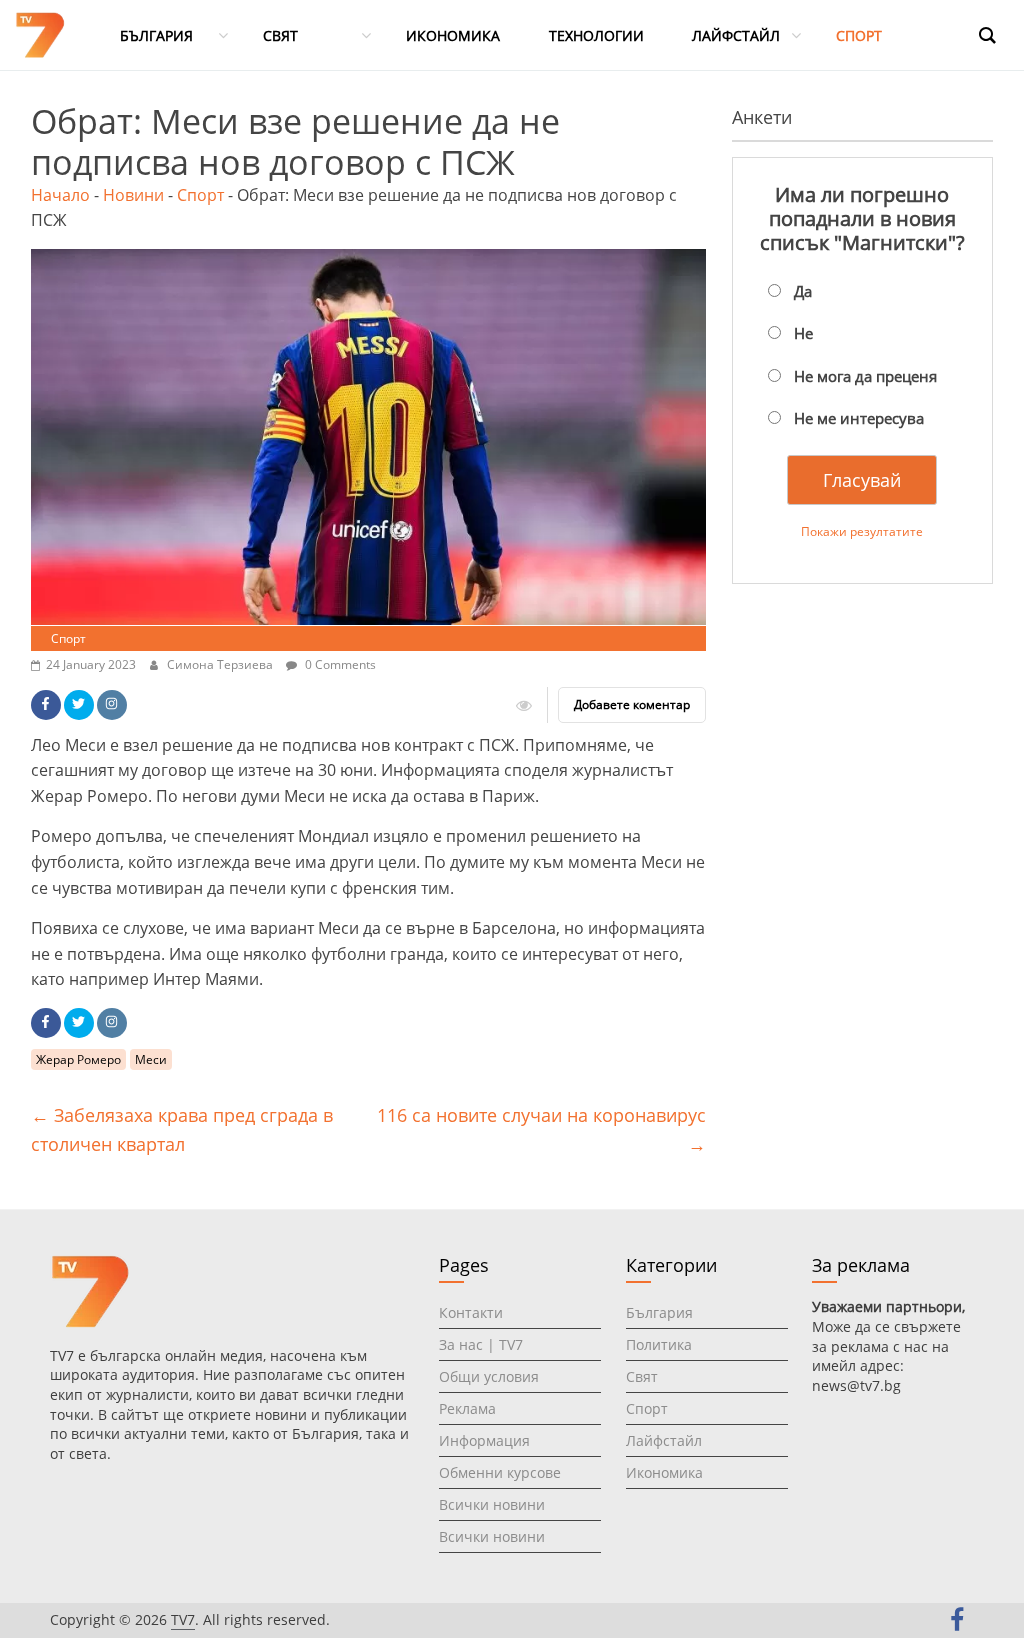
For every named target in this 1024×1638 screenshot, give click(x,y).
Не (803, 333)
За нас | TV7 (481, 1344)
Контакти (471, 1312)
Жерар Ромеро (78, 1059)
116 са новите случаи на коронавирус (541, 1129)
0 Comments (339, 664)
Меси (151, 1059)
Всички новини (492, 1504)
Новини (133, 195)
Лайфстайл (664, 1440)
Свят (642, 1376)
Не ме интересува (859, 418)
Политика (659, 1344)
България (659, 1312)
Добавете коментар (632, 704)
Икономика (664, 1472)
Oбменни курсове (500, 1472)
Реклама (467, 1408)
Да (803, 291)
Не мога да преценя (865, 376)
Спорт (200, 195)
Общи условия (489, 1376)
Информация (484, 1440)
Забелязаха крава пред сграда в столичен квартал (182, 1129)
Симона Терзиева (221, 664)
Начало (60, 195)
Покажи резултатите (862, 531)
